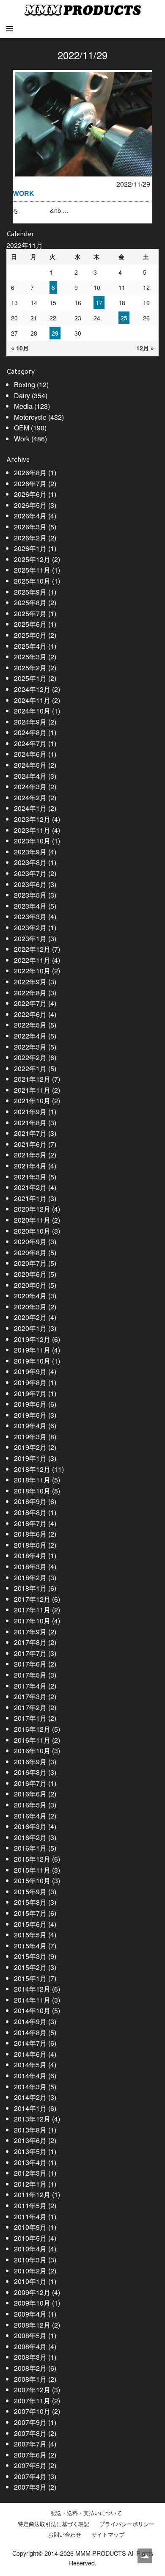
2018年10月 (32, 1491)
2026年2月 (30, 538)
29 (55, 333)
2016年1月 (30, 1848)
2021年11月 (32, 1090)
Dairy (22, 395)
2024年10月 (32, 711)
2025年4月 (30, 646)
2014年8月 (30, 2032)
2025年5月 (30, 635)
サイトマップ (108, 2535)
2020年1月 (30, 1328)
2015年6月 (30, 1924)
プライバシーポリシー (127, 2524)
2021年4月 (30, 1166)
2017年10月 (32, 1621)
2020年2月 (30, 1317)
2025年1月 (30, 678)
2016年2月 (30, 1837)
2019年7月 (30, 1393)
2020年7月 (30, 1263)
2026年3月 (30, 527)
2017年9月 (30, 1632)
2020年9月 (30, 1241)
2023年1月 (30, 938)
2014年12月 (32, 1989)
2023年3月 (30, 916)
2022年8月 (30, 993)
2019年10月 (32, 1361)
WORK (23, 193)
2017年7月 (30, 1653)
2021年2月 (30, 1187)
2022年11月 (32, 960)
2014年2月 (30, 2097)
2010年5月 (30, 2238)
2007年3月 (30, 2487)
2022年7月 (30, 1003)
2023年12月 (32, 819)
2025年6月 (30, 624)
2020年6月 (30, 1274)
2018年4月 (30, 1555)
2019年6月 (30, 1404)
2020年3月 (30, 1307)
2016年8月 (30, 1772)
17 (99, 303)
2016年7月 (30, 1783)
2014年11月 (32, 2000)
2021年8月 (30, 1123)
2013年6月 (30, 2140)
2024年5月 (30, 765)
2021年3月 (30, 1177)
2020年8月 (30, 1252)
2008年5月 (30, 2335)
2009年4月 (30, 2314)
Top (145, 2556)
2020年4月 (30, 1296)
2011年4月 (30, 2216)
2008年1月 (30, 2379)
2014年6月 (30, 2054)
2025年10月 (32, 581)
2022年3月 (30, 1047)
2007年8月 (30, 2433)
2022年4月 (30, 1036)
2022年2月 (30, 1057)
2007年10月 (32, 2411)
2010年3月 (30, 2260)
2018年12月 (32, 1469)
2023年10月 (32, 841)
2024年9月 (30, 722)
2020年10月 (32, 1231)
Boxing (25, 384)
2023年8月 (30, 862)
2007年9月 (30, 2422)
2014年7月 (30, 2043)
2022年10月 (32, 971)
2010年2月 (30, 2271)
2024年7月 (30, 743)
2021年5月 (30, 1155)
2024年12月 (32, 689)
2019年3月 (30, 1437)
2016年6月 (30, 1794)
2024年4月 (30, 776)
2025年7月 (30, 613)
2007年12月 (32, 2390)
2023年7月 (30, 873)
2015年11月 (32, 1870)
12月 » (145, 348)
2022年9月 (30, 982)
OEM (22, 428)
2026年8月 (30, 472)
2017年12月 (32, 1599)
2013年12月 (32, 2119)
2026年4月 (30, 516)
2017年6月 (30, 1664)
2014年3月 (30, 2087)
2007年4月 (30, 2476)
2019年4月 (30, 1426)
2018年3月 (30, 1566)
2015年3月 (30, 1956)
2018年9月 (30, 1501)
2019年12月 (32, 1339)
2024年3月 (30, 787)
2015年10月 (32, 1880)
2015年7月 (30, 1913)
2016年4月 (30, 1816)
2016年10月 (32, 1751)
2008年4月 (30, 2346)
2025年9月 (30, 592)
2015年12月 (32, 1859)
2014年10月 (32, 2010)
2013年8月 (30, 2130)
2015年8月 (30, 1902)
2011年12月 (32, 2194)
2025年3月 (30, 657)
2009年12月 (32, 2292)
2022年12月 (32, 949)
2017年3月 (30, 1696)
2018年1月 (30, 1588)
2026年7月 (30, 484)
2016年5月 (30, 1805)
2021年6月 (30, 1144)
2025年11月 (32, 570)
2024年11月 (32, 700)
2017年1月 (30, 1718)
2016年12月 (32, 1729)
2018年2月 (30, 1577)
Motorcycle (30, 417)
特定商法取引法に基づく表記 (54, 2524)
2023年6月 (30, 884)
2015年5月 (30, 1935)
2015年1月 (30, 1978)
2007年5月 (30, 2465)
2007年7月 (30, 2444)
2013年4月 (30, 2162)
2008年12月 (32, 2325)
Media (23, 406)
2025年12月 (32, 559)
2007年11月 (32, 2401)
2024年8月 (30, 732)
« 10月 (20, 348)
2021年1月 (30, 1198)
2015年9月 (30, 1891)
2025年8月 (30, 602)
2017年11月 (32, 1610)
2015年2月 (30, 1967)
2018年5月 (30, 1545)
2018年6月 (30, 1534)
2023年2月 (30, 927)
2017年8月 (30, 1642)
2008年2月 (30, 2368)
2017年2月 (30, 1707)
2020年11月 (32, 1220)
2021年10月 (32, 1101)
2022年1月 (30, 1068)
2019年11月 (32, 1350)
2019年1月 (30, 1458)
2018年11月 (32, 1480)
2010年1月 (30, 2281)
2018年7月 (30, 1523)
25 (124, 318)
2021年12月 (32, 1079)
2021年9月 (30, 1112)
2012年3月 (30, 2173)
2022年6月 (30, 1014)
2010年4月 (30, 2249)
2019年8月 (30, 1382)
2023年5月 (30, 895)
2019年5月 (30, 1415)
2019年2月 (30, 1447)
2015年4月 (30, 1946)
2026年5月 (30, 505)
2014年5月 (30, 2065)
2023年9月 (30, 852)
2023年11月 (32, 830)
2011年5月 (30, 2205)
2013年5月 (30, 2151)
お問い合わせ (65, 2535)
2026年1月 (30, 548)
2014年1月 (30, 2108)
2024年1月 (30, 808)
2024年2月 (30, 798)
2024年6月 (30, 754)
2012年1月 (30, 2184)
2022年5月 (30, 1025)
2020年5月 (30, 1285)
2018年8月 (30, 1512)
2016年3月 (30, 1826)
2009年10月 (32, 2303)
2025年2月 (30, 668)
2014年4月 (30, 2076)
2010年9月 (30, 2227)
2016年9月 (30, 1762)
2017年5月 (30, 1675)
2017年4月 (30, 1686)
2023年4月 (30, 906)
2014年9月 (30, 2021)
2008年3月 (30, 2357)
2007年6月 (30, 2455)
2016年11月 (32, 1740)
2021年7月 (30, 1133)
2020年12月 (32, 1209)
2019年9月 (30, 1371)
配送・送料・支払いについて (86, 2513)
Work (22, 439)
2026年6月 (30, 494)
